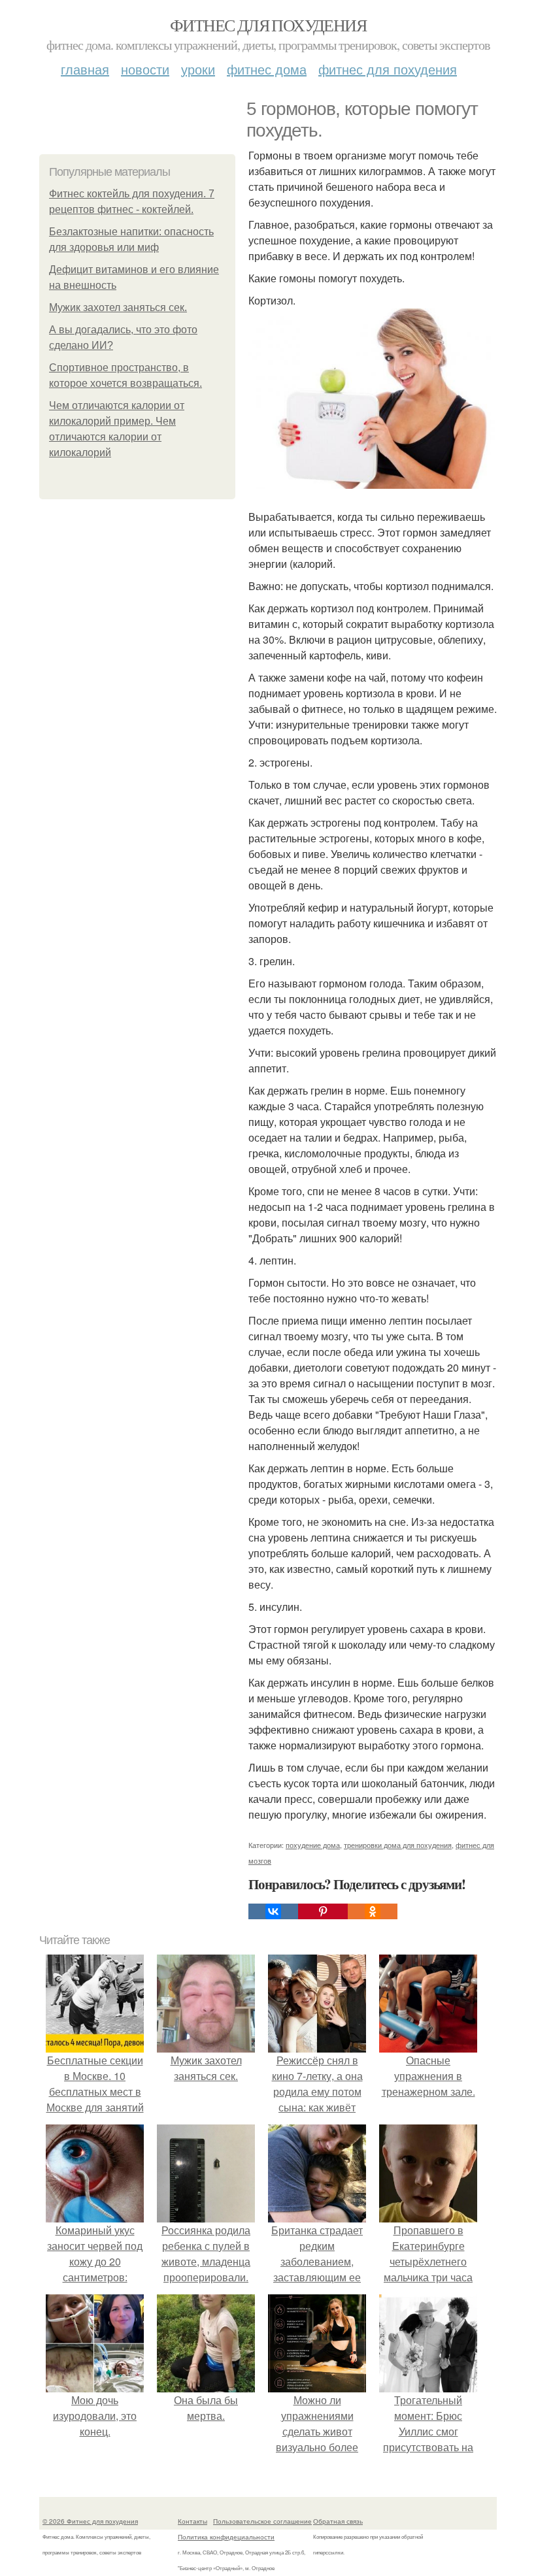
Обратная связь (338, 2521)
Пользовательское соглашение (262, 2521)
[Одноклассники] (373, 1911)
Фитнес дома (267, 69)
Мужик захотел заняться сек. (118, 307)
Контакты (193, 2521)
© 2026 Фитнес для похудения (90, 2521)
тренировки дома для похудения (398, 1845)
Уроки (198, 69)
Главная (85, 69)
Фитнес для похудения (268, 25)
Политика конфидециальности (226, 2537)
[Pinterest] (323, 1911)
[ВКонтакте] (273, 1911)
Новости (145, 69)
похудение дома (313, 1845)
